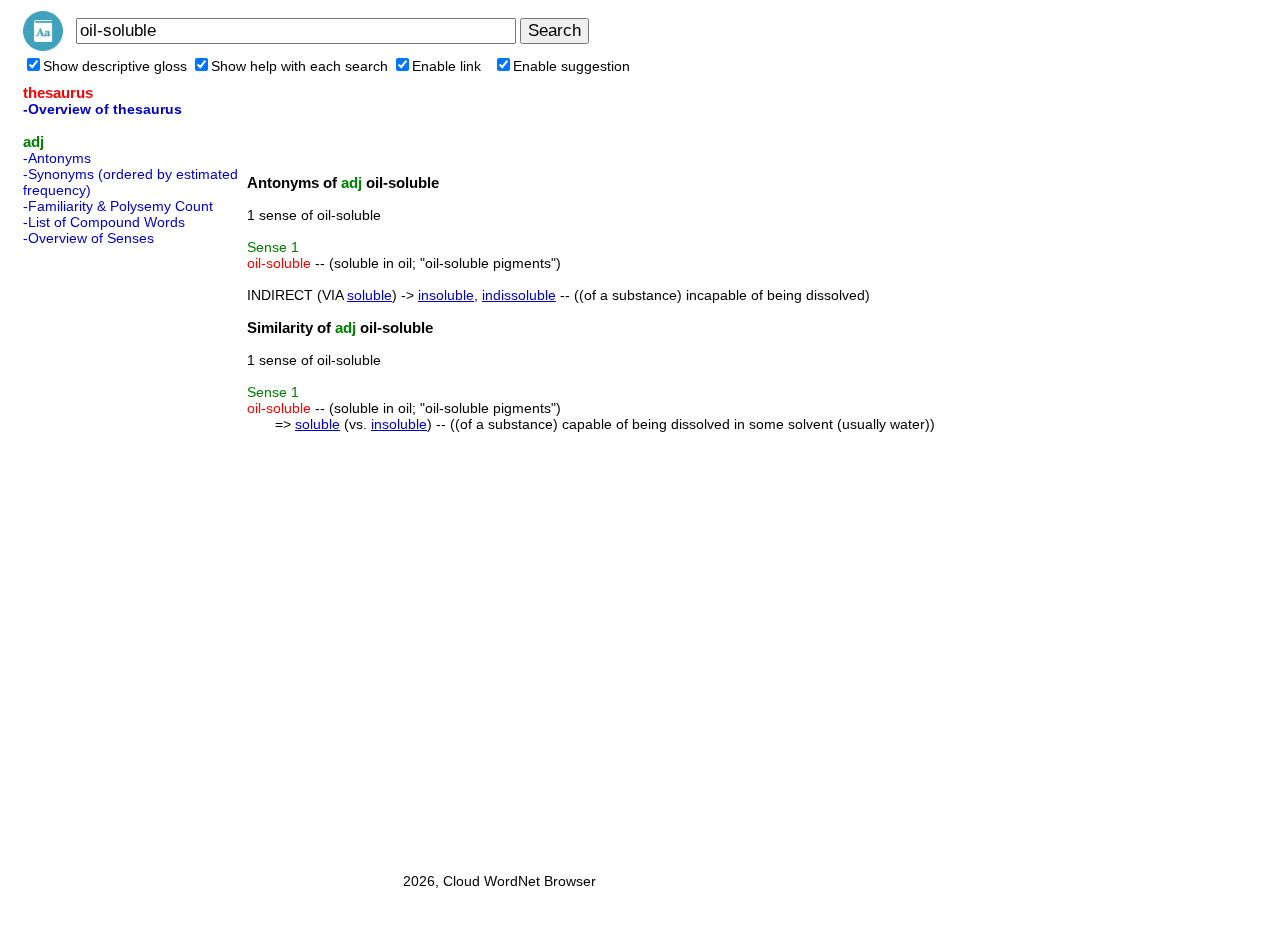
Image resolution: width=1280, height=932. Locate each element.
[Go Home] (43, 46)
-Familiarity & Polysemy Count (118, 206)
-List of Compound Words (104, 222)
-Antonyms (57, 158)
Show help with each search (299, 66)
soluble (369, 295)
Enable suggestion (571, 66)
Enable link (446, 66)
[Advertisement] (103, 553)
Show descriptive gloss (115, 66)
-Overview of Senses (88, 238)
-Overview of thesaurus (102, 109)
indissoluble (519, 295)
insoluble (446, 295)
